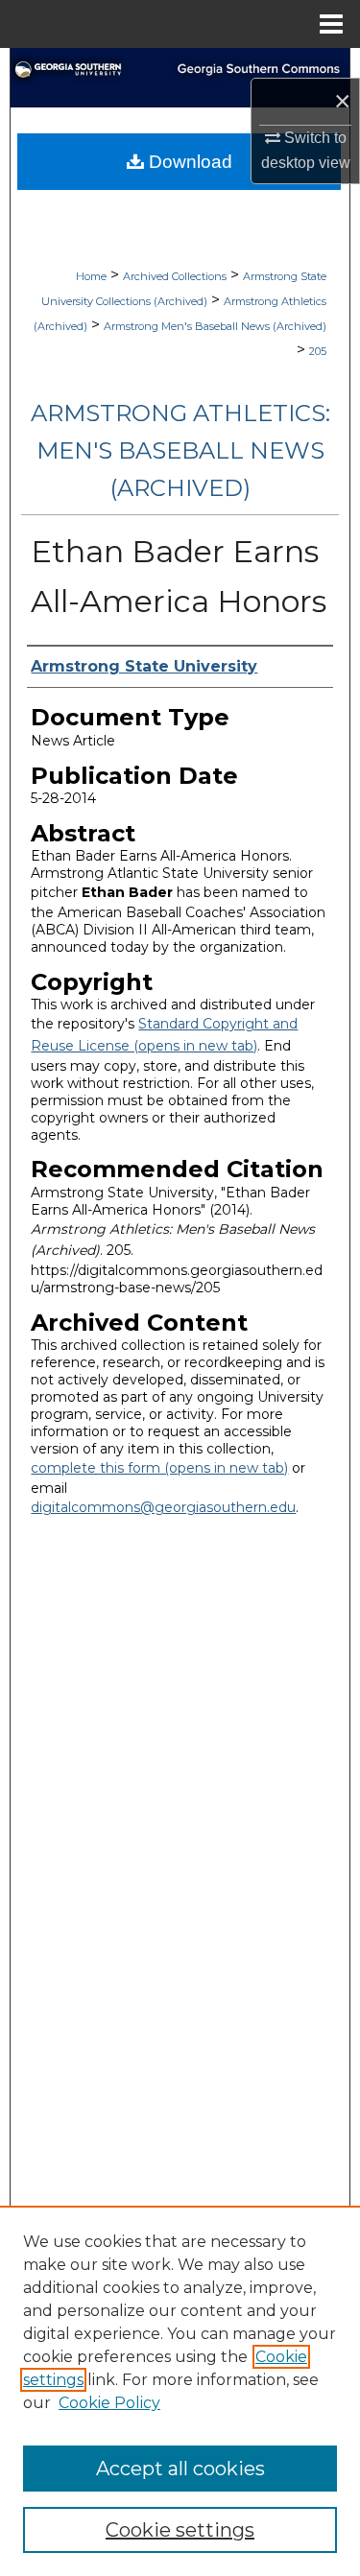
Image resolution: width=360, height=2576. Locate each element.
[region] (180, 2391)
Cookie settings (180, 2530)
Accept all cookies (180, 2469)
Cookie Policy (109, 2403)
